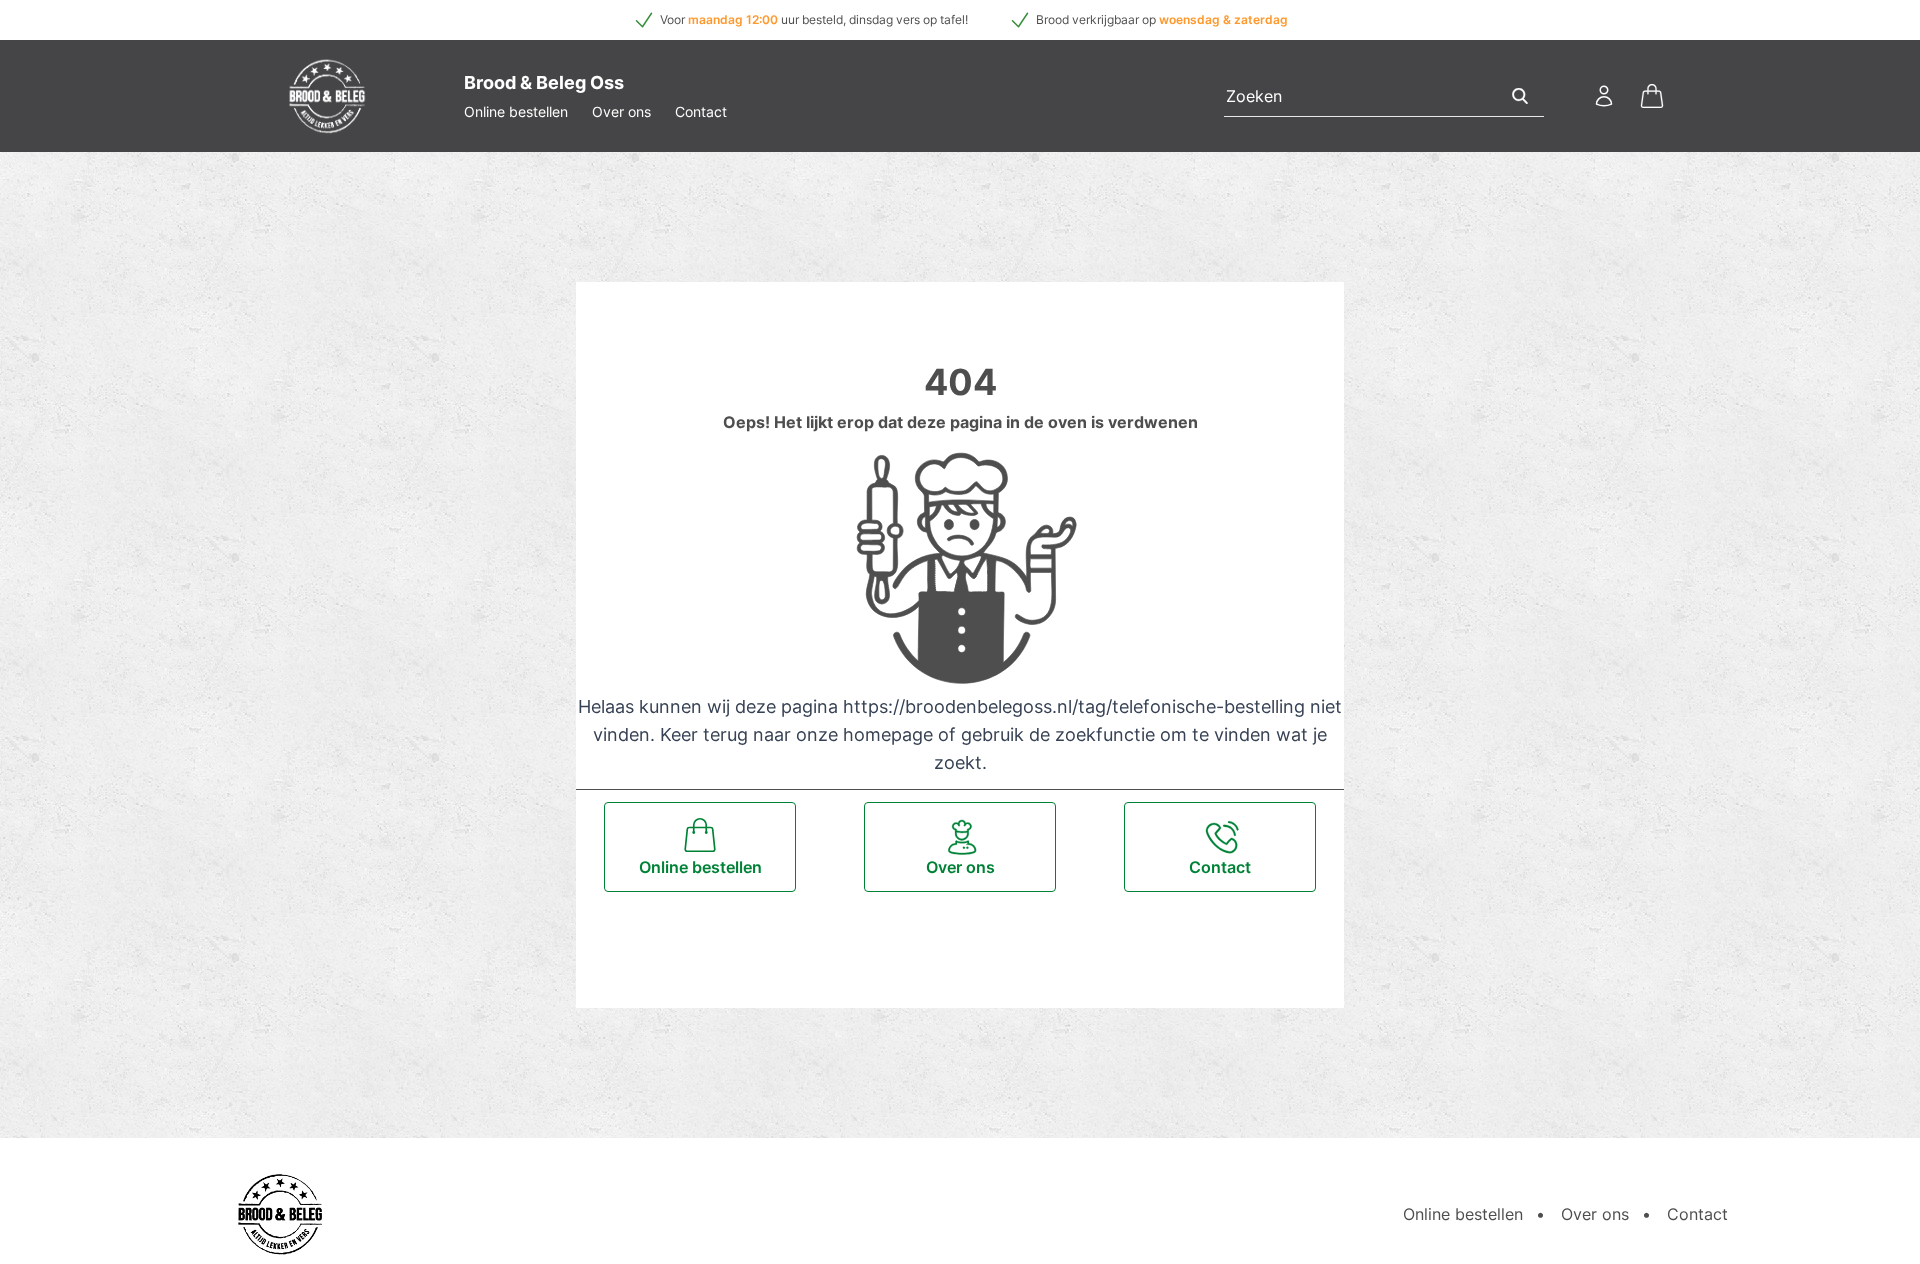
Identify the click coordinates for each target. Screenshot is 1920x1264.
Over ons (621, 111)
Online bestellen (516, 111)
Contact (701, 111)
